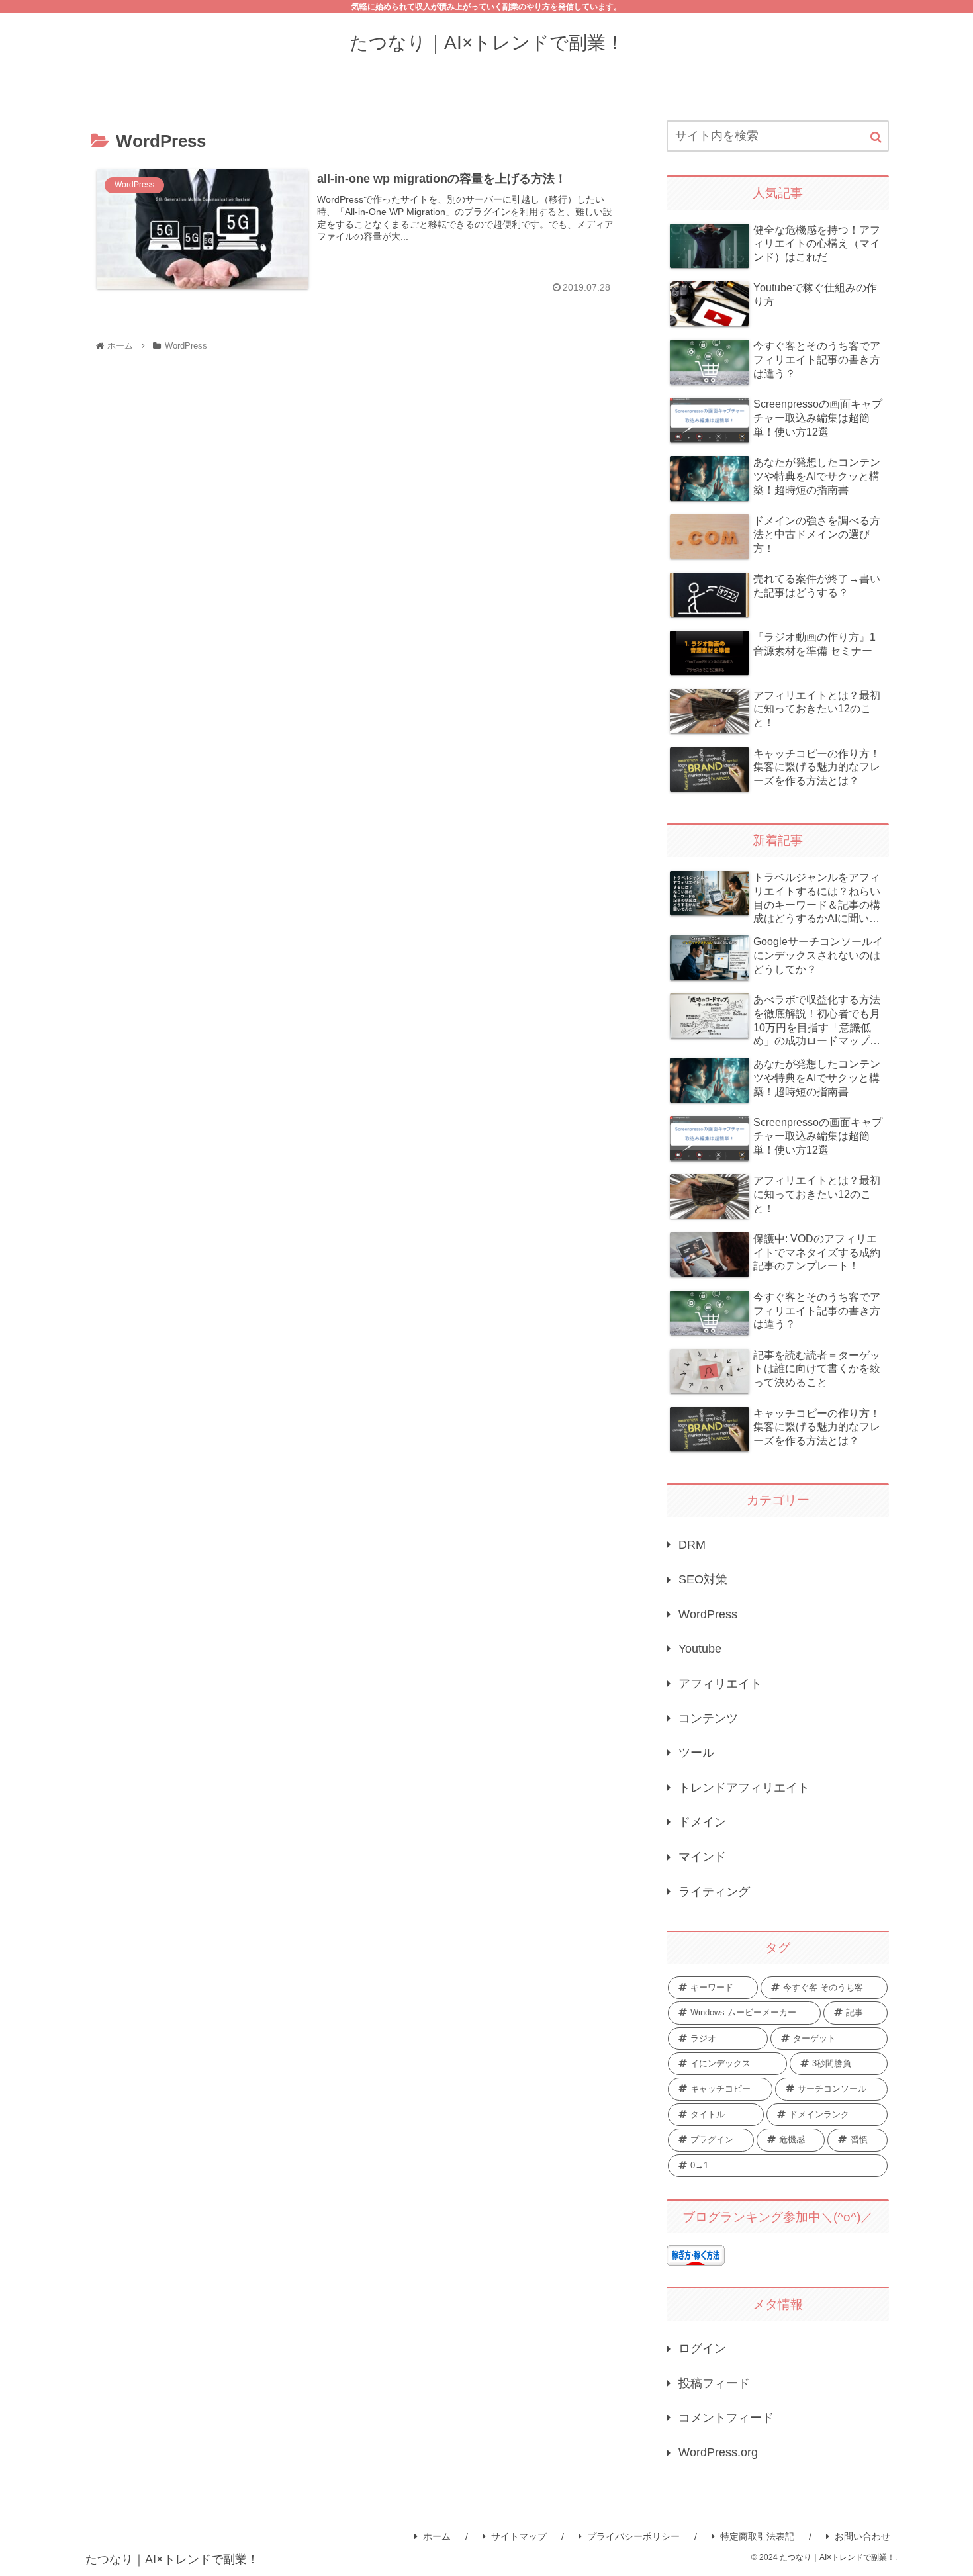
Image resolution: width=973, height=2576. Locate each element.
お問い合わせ (862, 2536)
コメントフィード (726, 2418)
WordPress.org (718, 2452)
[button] (876, 137)
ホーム (437, 2536)
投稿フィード (714, 2383)
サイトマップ (519, 2536)
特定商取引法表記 (757, 2536)
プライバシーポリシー (633, 2536)
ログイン (702, 2348)
